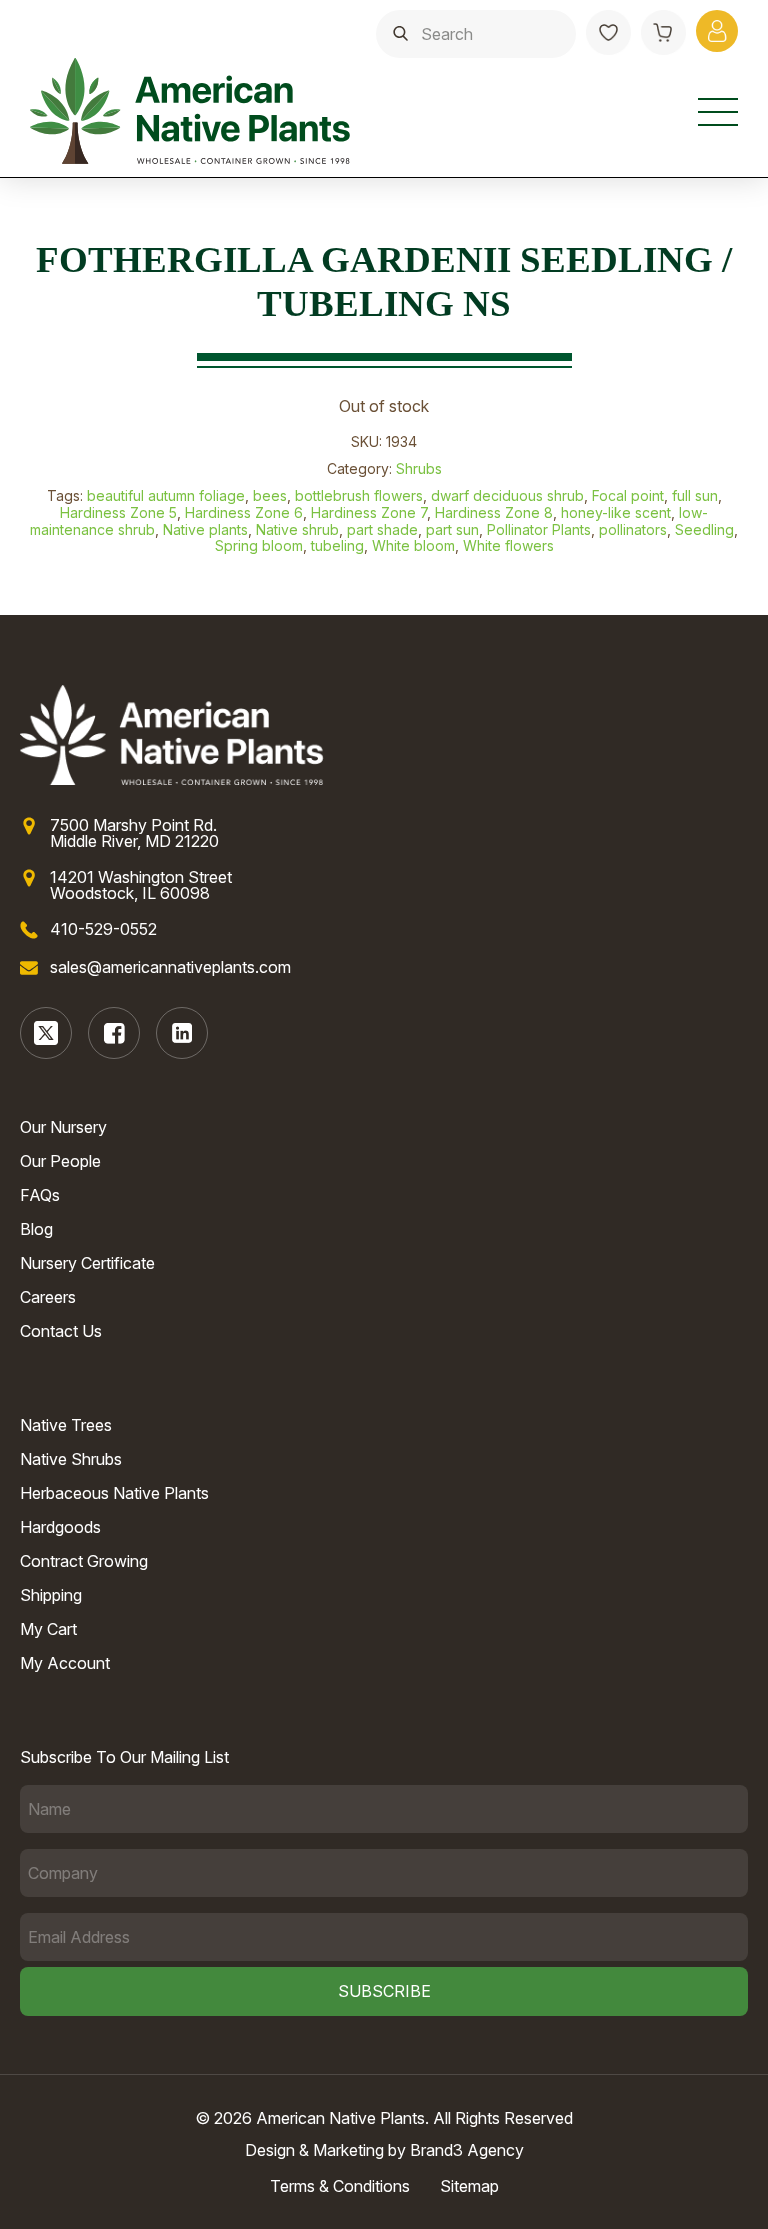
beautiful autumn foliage (166, 495)
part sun (452, 529)
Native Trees (66, 1425)
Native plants (205, 529)
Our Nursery (63, 1127)
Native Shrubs (71, 1459)
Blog (36, 1229)
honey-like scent (616, 512)
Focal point (628, 495)
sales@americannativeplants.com (170, 967)
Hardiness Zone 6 (244, 512)
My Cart (48, 1629)
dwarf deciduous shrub (507, 495)
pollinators (633, 529)
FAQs (40, 1195)
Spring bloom (259, 545)
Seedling (704, 529)
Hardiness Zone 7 (369, 512)
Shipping (51, 1595)
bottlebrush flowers (359, 495)
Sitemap (469, 2186)
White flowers (508, 545)
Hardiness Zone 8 (494, 512)
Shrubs (419, 468)
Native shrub (297, 529)
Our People (60, 1161)
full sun (695, 495)
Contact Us (61, 1331)
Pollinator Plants (539, 529)
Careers (48, 1297)
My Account (65, 1663)
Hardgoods (60, 1527)
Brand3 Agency (467, 2150)
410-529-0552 (103, 929)
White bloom (413, 545)
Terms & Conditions (340, 2186)
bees (270, 495)
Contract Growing (84, 1561)
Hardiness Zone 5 (118, 512)
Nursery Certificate (87, 1263)
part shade (382, 529)
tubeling (337, 545)
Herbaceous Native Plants (114, 1493)
